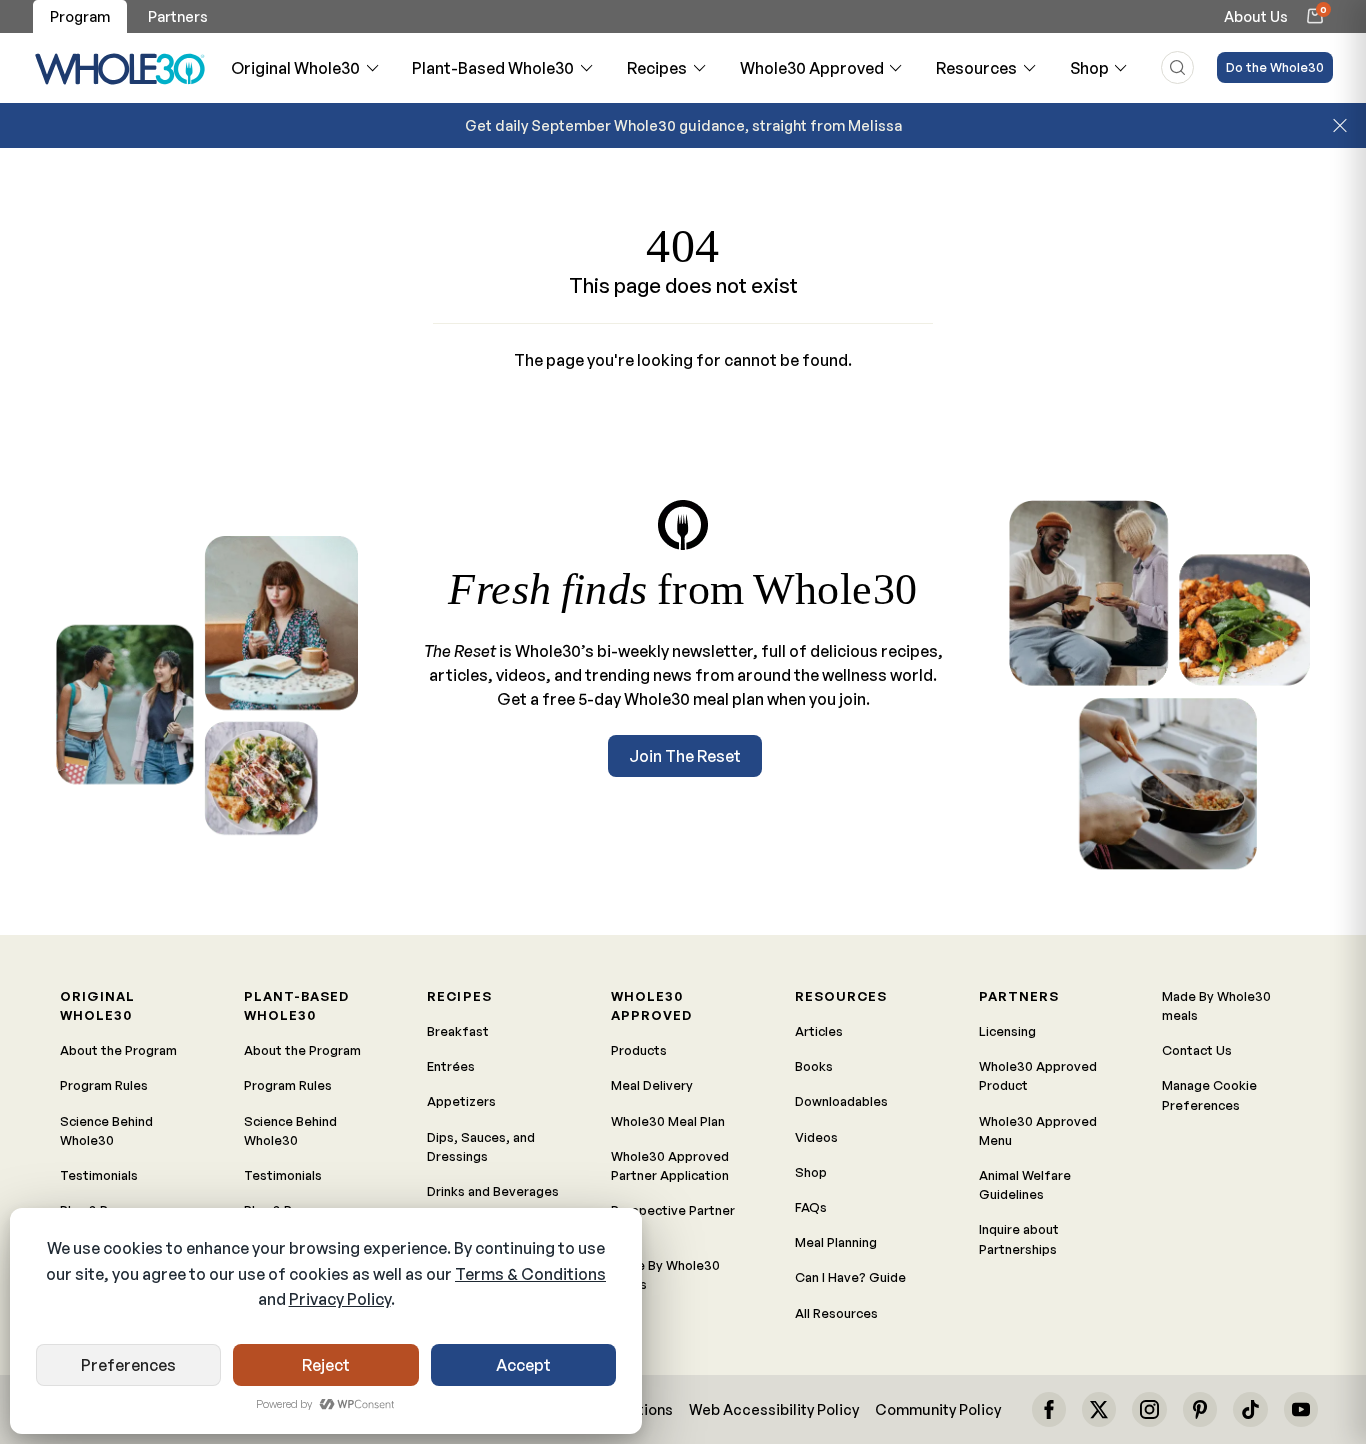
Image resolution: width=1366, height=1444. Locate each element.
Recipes (657, 68)
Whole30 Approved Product (1038, 1075)
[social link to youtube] (1301, 1409)
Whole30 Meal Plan (668, 1121)
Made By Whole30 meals (665, 1274)
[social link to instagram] (1149, 1409)
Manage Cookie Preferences (1209, 1094)
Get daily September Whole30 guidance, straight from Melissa (683, 125)
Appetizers (461, 1101)
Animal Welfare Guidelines (1025, 1184)
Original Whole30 (295, 68)
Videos (816, 1137)
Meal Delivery (652, 1085)
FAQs (811, 1207)
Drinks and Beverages (493, 1191)
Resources (976, 68)
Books (814, 1066)
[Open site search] (1177, 67)
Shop (1089, 68)
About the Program (118, 1050)
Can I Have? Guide (850, 1277)
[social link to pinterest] (1200, 1409)
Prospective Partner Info (673, 1219)
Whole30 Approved (812, 68)
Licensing (1007, 1031)
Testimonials (99, 1175)
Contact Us (1197, 1050)
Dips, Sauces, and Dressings (481, 1146)
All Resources (836, 1313)
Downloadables (841, 1101)
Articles (819, 1031)
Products (639, 1050)
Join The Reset (685, 756)
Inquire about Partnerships (1019, 1238)
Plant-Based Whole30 (493, 68)
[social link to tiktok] (1250, 1409)
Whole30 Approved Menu (1038, 1130)
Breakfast (458, 1031)
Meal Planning (836, 1242)
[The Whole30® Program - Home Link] (120, 68)
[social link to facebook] (1049, 1409)
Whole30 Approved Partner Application (670, 1165)
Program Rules (104, 1085)
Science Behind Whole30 (106, 1130)
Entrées (451, 1066)
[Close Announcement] (1340, 126)
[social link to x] (1099, 1409)
